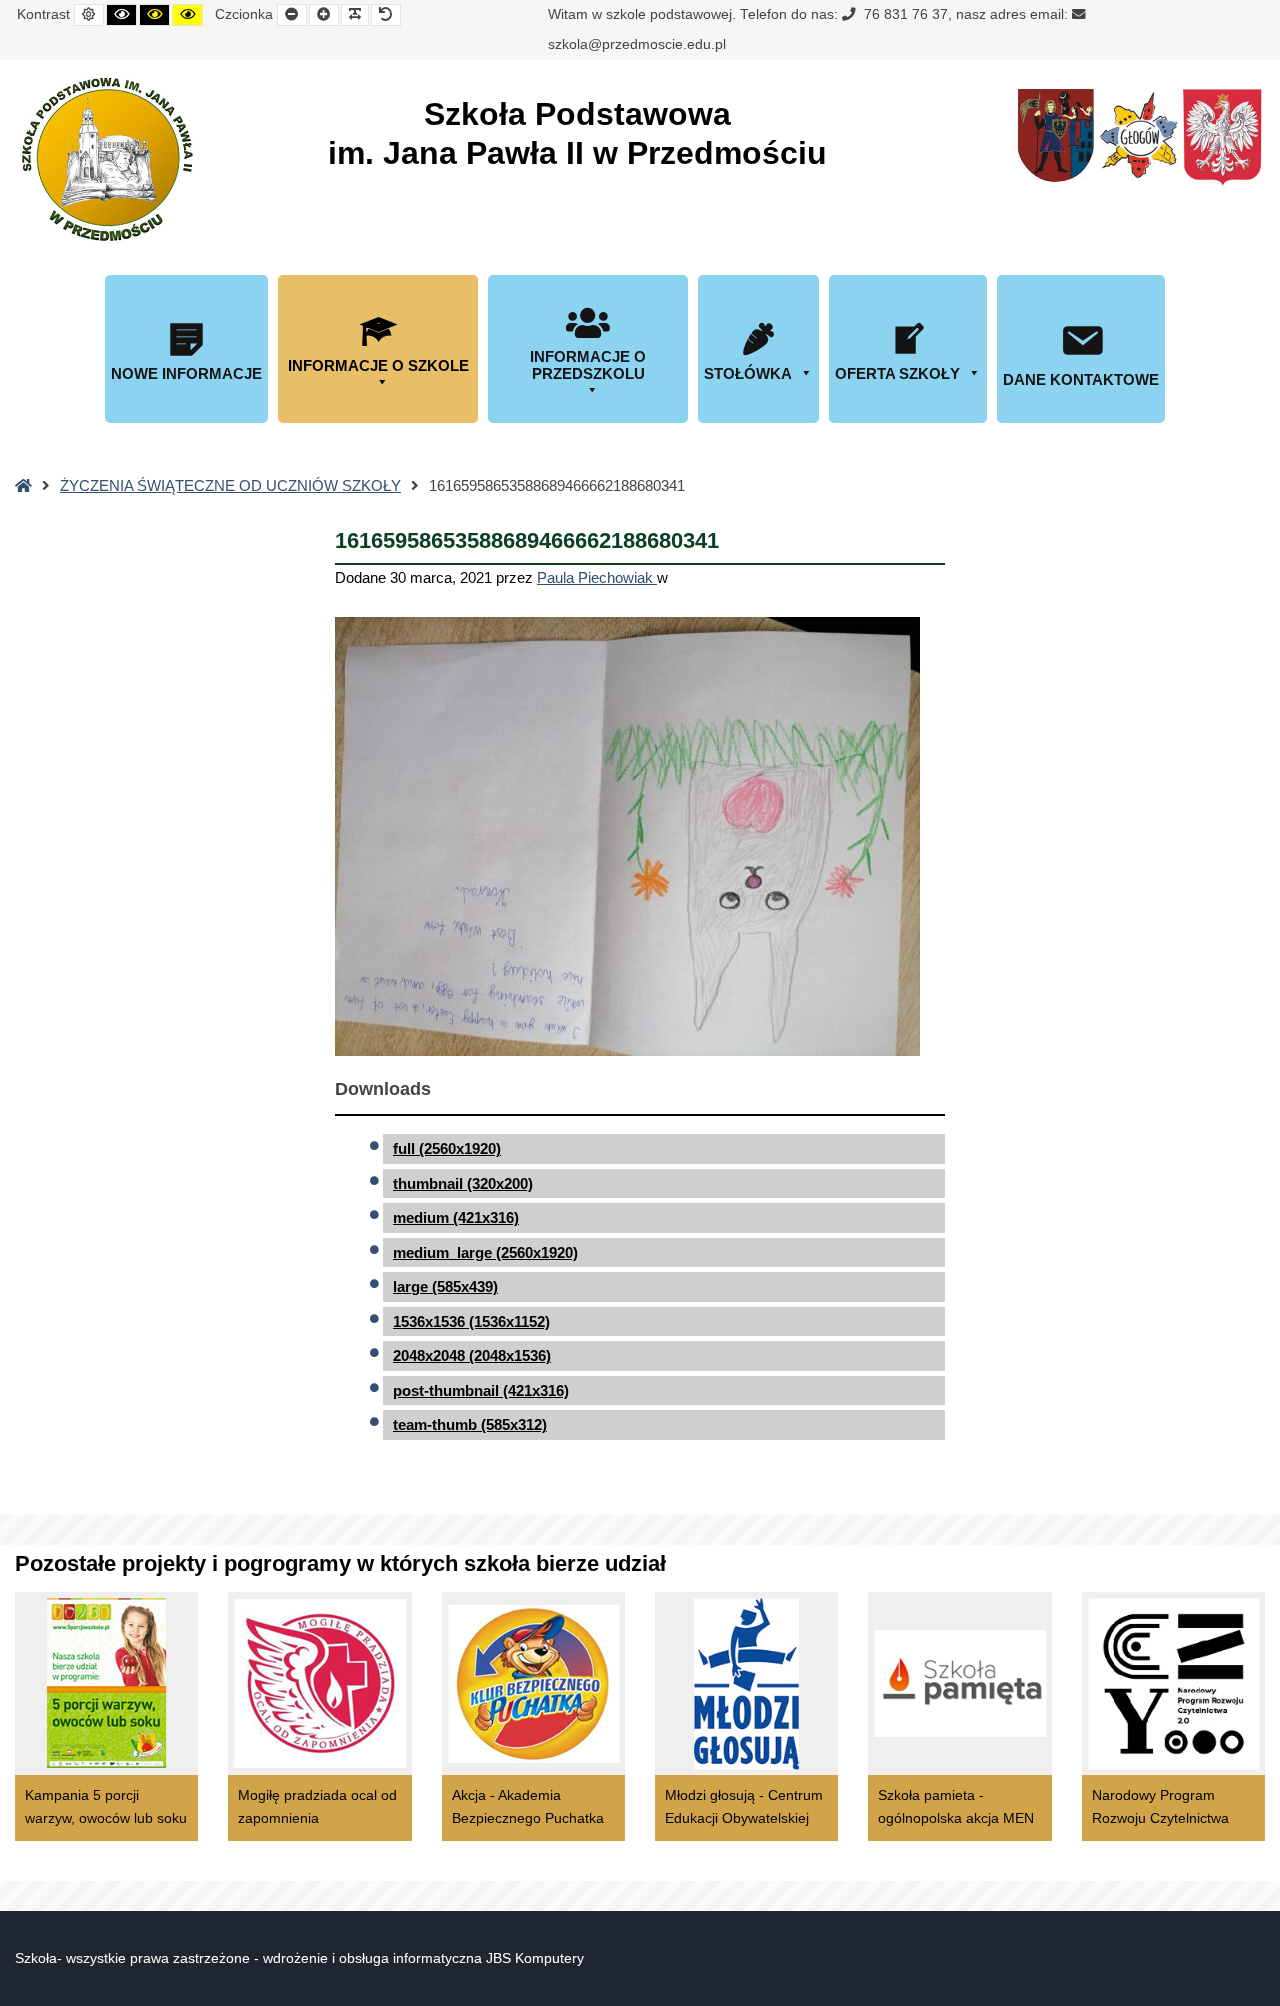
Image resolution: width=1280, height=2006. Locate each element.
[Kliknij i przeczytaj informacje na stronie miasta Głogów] (1139, 135)
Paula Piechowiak (597, 577)
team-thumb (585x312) (470, 1424)
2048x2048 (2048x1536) (472, 1355)
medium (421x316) (456, 1217)
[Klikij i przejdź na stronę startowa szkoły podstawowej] (105, 159)
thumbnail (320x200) (463, 1183)
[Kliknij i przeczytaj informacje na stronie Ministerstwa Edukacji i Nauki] (1222, 137)
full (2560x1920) (447, 1148)
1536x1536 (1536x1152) (471, 1321)
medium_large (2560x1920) (485, 1252)
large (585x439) (445, 1286)
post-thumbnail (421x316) (481, 1390)
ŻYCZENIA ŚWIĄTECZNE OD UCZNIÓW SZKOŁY (230, 485)
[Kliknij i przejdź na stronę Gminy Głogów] (1056, 135)
